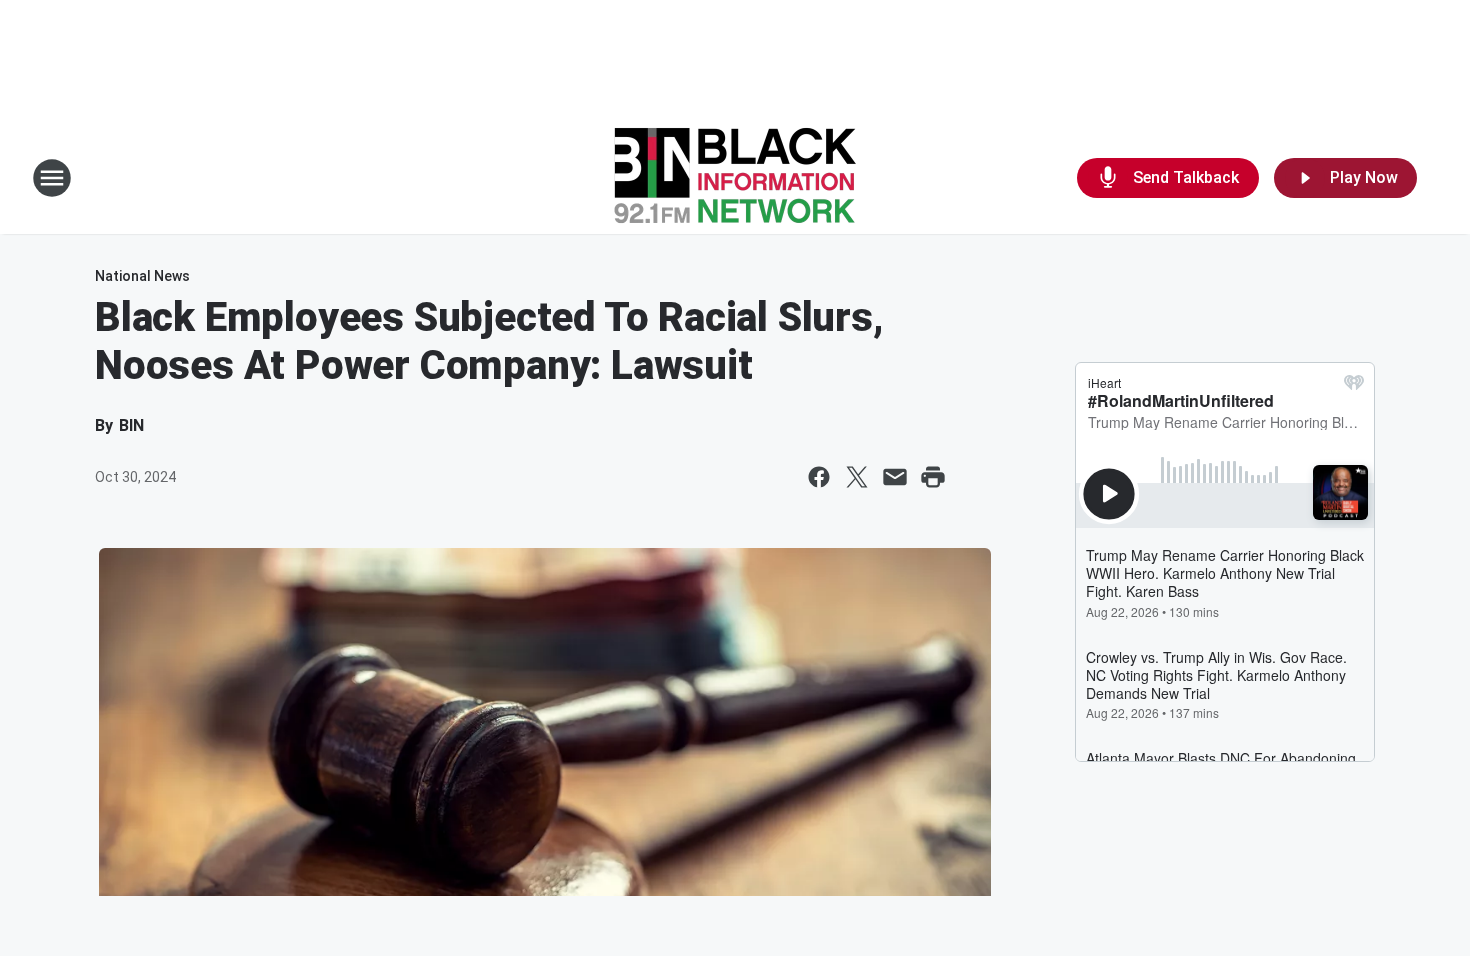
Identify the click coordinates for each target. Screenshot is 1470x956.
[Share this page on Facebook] (819, 477)
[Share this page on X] (857, 477)
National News (142, 276)
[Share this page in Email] (895, 477)
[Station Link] (735, 178)
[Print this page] (933, 477)
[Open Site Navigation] (52, 178)
